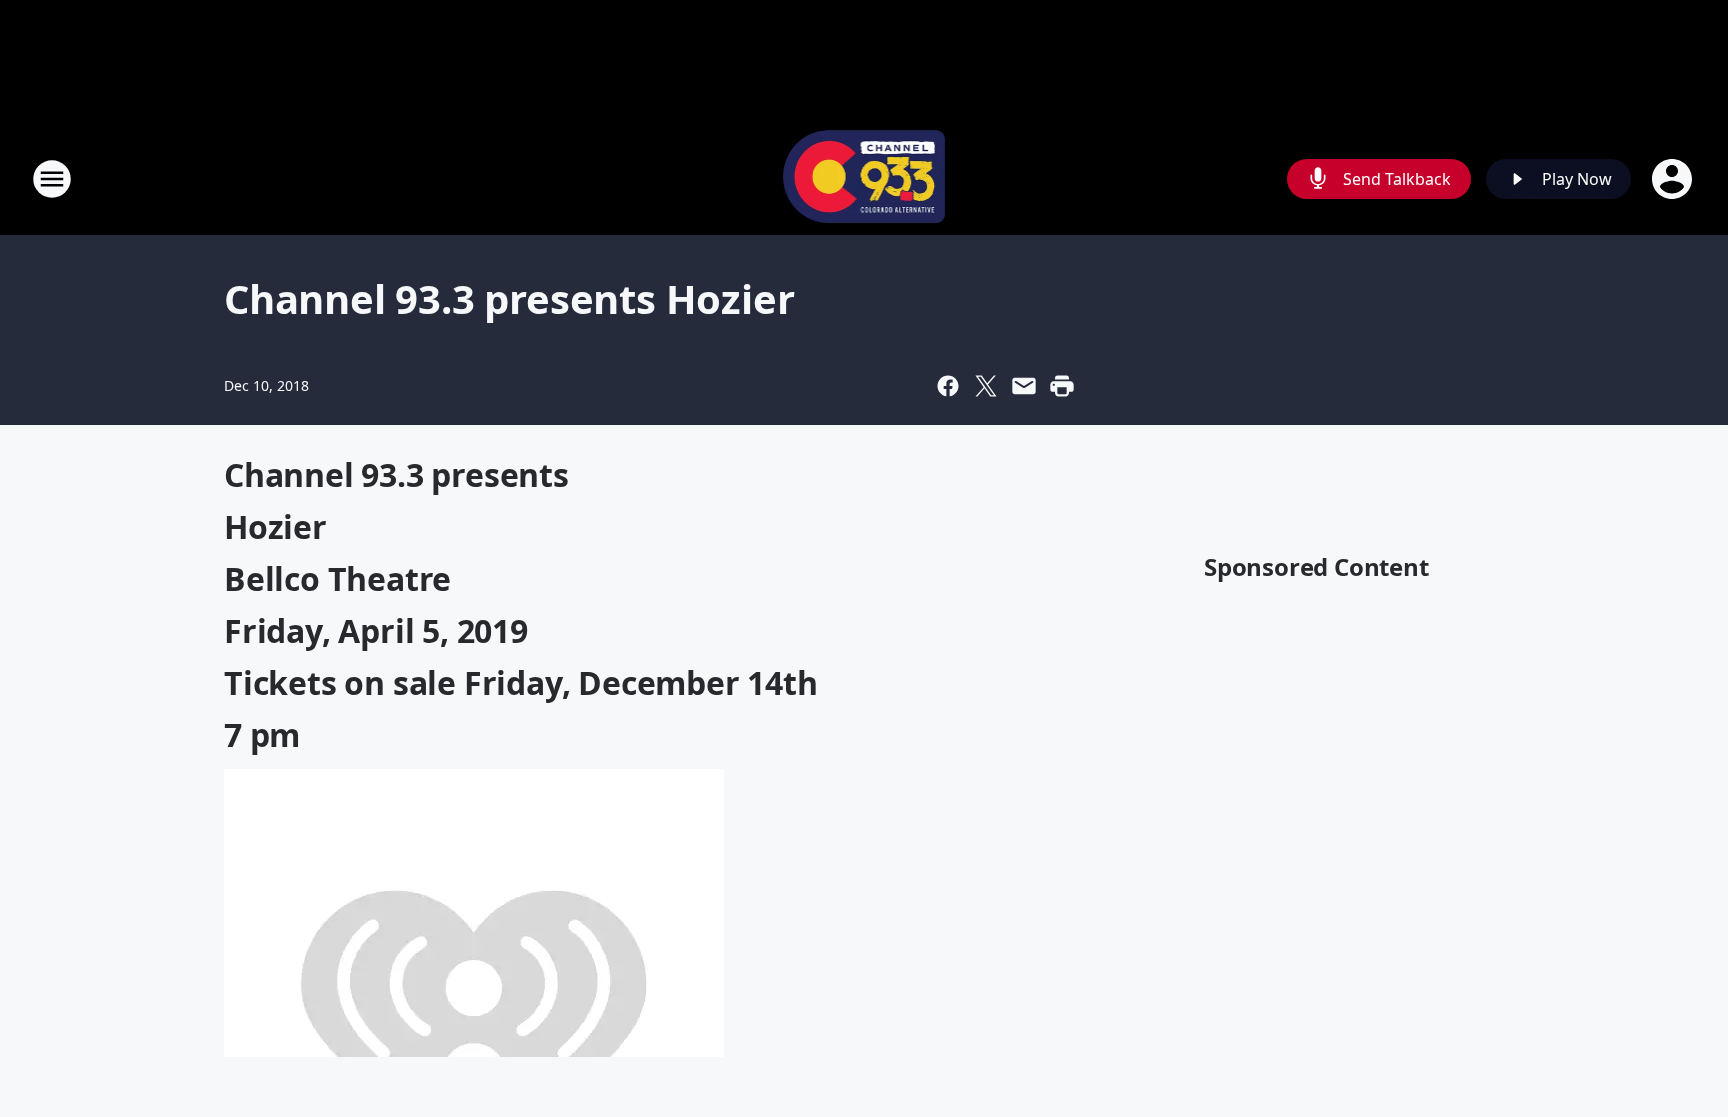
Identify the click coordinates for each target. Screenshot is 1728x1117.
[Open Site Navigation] (52, 179)
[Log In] (1674, 179)
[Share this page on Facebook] (948, 386)
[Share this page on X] (986, 386)
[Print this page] (1062, 386)
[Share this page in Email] (1024, 386)
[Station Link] (864, 178)
